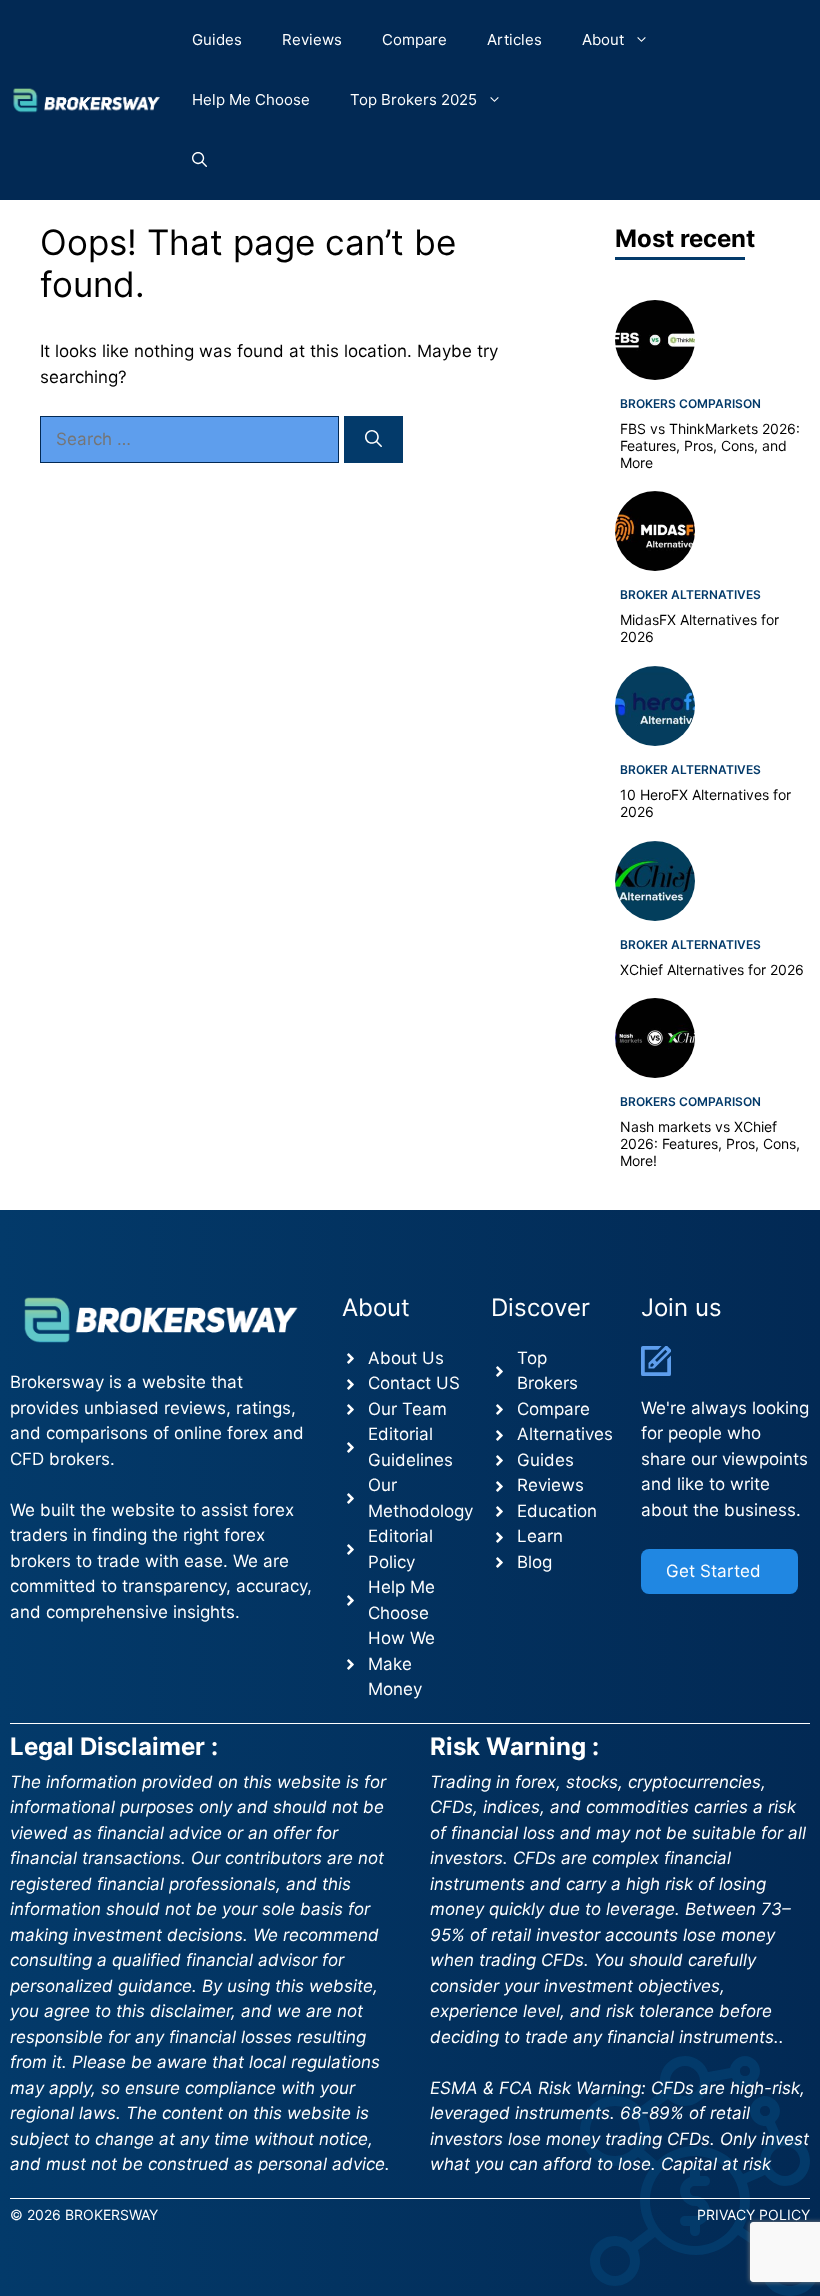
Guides (217, 39)
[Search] (373, 440)
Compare (414, 39)
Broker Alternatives (690, 594)
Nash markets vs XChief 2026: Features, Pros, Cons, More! (710, 1143)
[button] (199, 160)
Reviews (312, 39)
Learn (540, 1536)
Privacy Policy (753, 2214)
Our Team (407, 1409)
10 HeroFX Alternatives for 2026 (705, 803)
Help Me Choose (251, 99)
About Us (406, 1358)
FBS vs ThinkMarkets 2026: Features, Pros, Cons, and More (710, 445)
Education (557, 1511)
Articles (514, 39)
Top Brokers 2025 (413, 99)
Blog (534, 1562)
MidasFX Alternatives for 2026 (699, 628)
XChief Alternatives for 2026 (712, 969)
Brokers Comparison (690, 403)
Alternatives (565, 1434)
